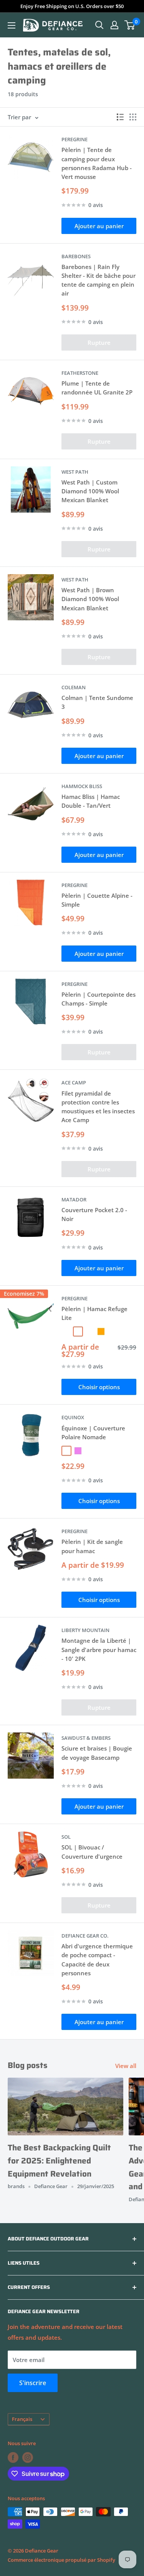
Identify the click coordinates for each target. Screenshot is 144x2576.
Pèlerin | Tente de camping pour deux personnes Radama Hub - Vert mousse (97, 163)
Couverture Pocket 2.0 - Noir (94, 1214)
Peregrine (74, 139)
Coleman (74, 687)
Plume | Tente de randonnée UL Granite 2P (97, 388)
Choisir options (99, 1387)
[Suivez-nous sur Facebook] (13, 2457)
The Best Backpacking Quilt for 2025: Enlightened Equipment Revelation (59, 2160)
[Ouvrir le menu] (12, 25)
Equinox (73, 1417)
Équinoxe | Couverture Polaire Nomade (93, 1433)
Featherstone (80, 373)
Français (22, 2419)
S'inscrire (33, 2383)
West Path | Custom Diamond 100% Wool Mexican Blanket (90, 491)
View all (126, 2066)
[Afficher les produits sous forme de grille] (133, 117)
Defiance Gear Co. (85, 1936)
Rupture (99, 342)
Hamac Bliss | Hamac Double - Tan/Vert (91, 801)
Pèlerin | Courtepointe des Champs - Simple (98, 999)
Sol (66, 1837)
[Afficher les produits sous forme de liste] (120, 117)
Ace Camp (74, 1083)
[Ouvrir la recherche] (99, 25)
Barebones (76, 256)
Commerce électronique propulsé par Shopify (61, 2560)
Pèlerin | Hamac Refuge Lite (94, 1313)
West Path (75, 472)
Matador (74, 1199)
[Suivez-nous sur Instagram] (28, 2457)
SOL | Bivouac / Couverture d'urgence (92, 1852)
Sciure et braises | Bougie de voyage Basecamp (97, 1753)
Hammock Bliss (82, 786)
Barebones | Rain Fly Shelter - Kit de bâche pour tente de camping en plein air (98, 280)
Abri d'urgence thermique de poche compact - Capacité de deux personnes (97, 1960)
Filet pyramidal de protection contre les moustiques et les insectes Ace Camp (98, 1107)
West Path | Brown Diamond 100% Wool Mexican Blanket (90, 599)
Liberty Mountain (85, 1630)
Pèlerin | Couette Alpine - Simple (97, 900)
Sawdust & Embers (86, 1738)
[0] (130, 25)
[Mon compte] (114, 25)
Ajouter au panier (99, 226)
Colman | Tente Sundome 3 (97, 702)
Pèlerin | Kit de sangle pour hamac (92, 1546)
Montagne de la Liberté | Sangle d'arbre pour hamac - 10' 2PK (99, 1650)
